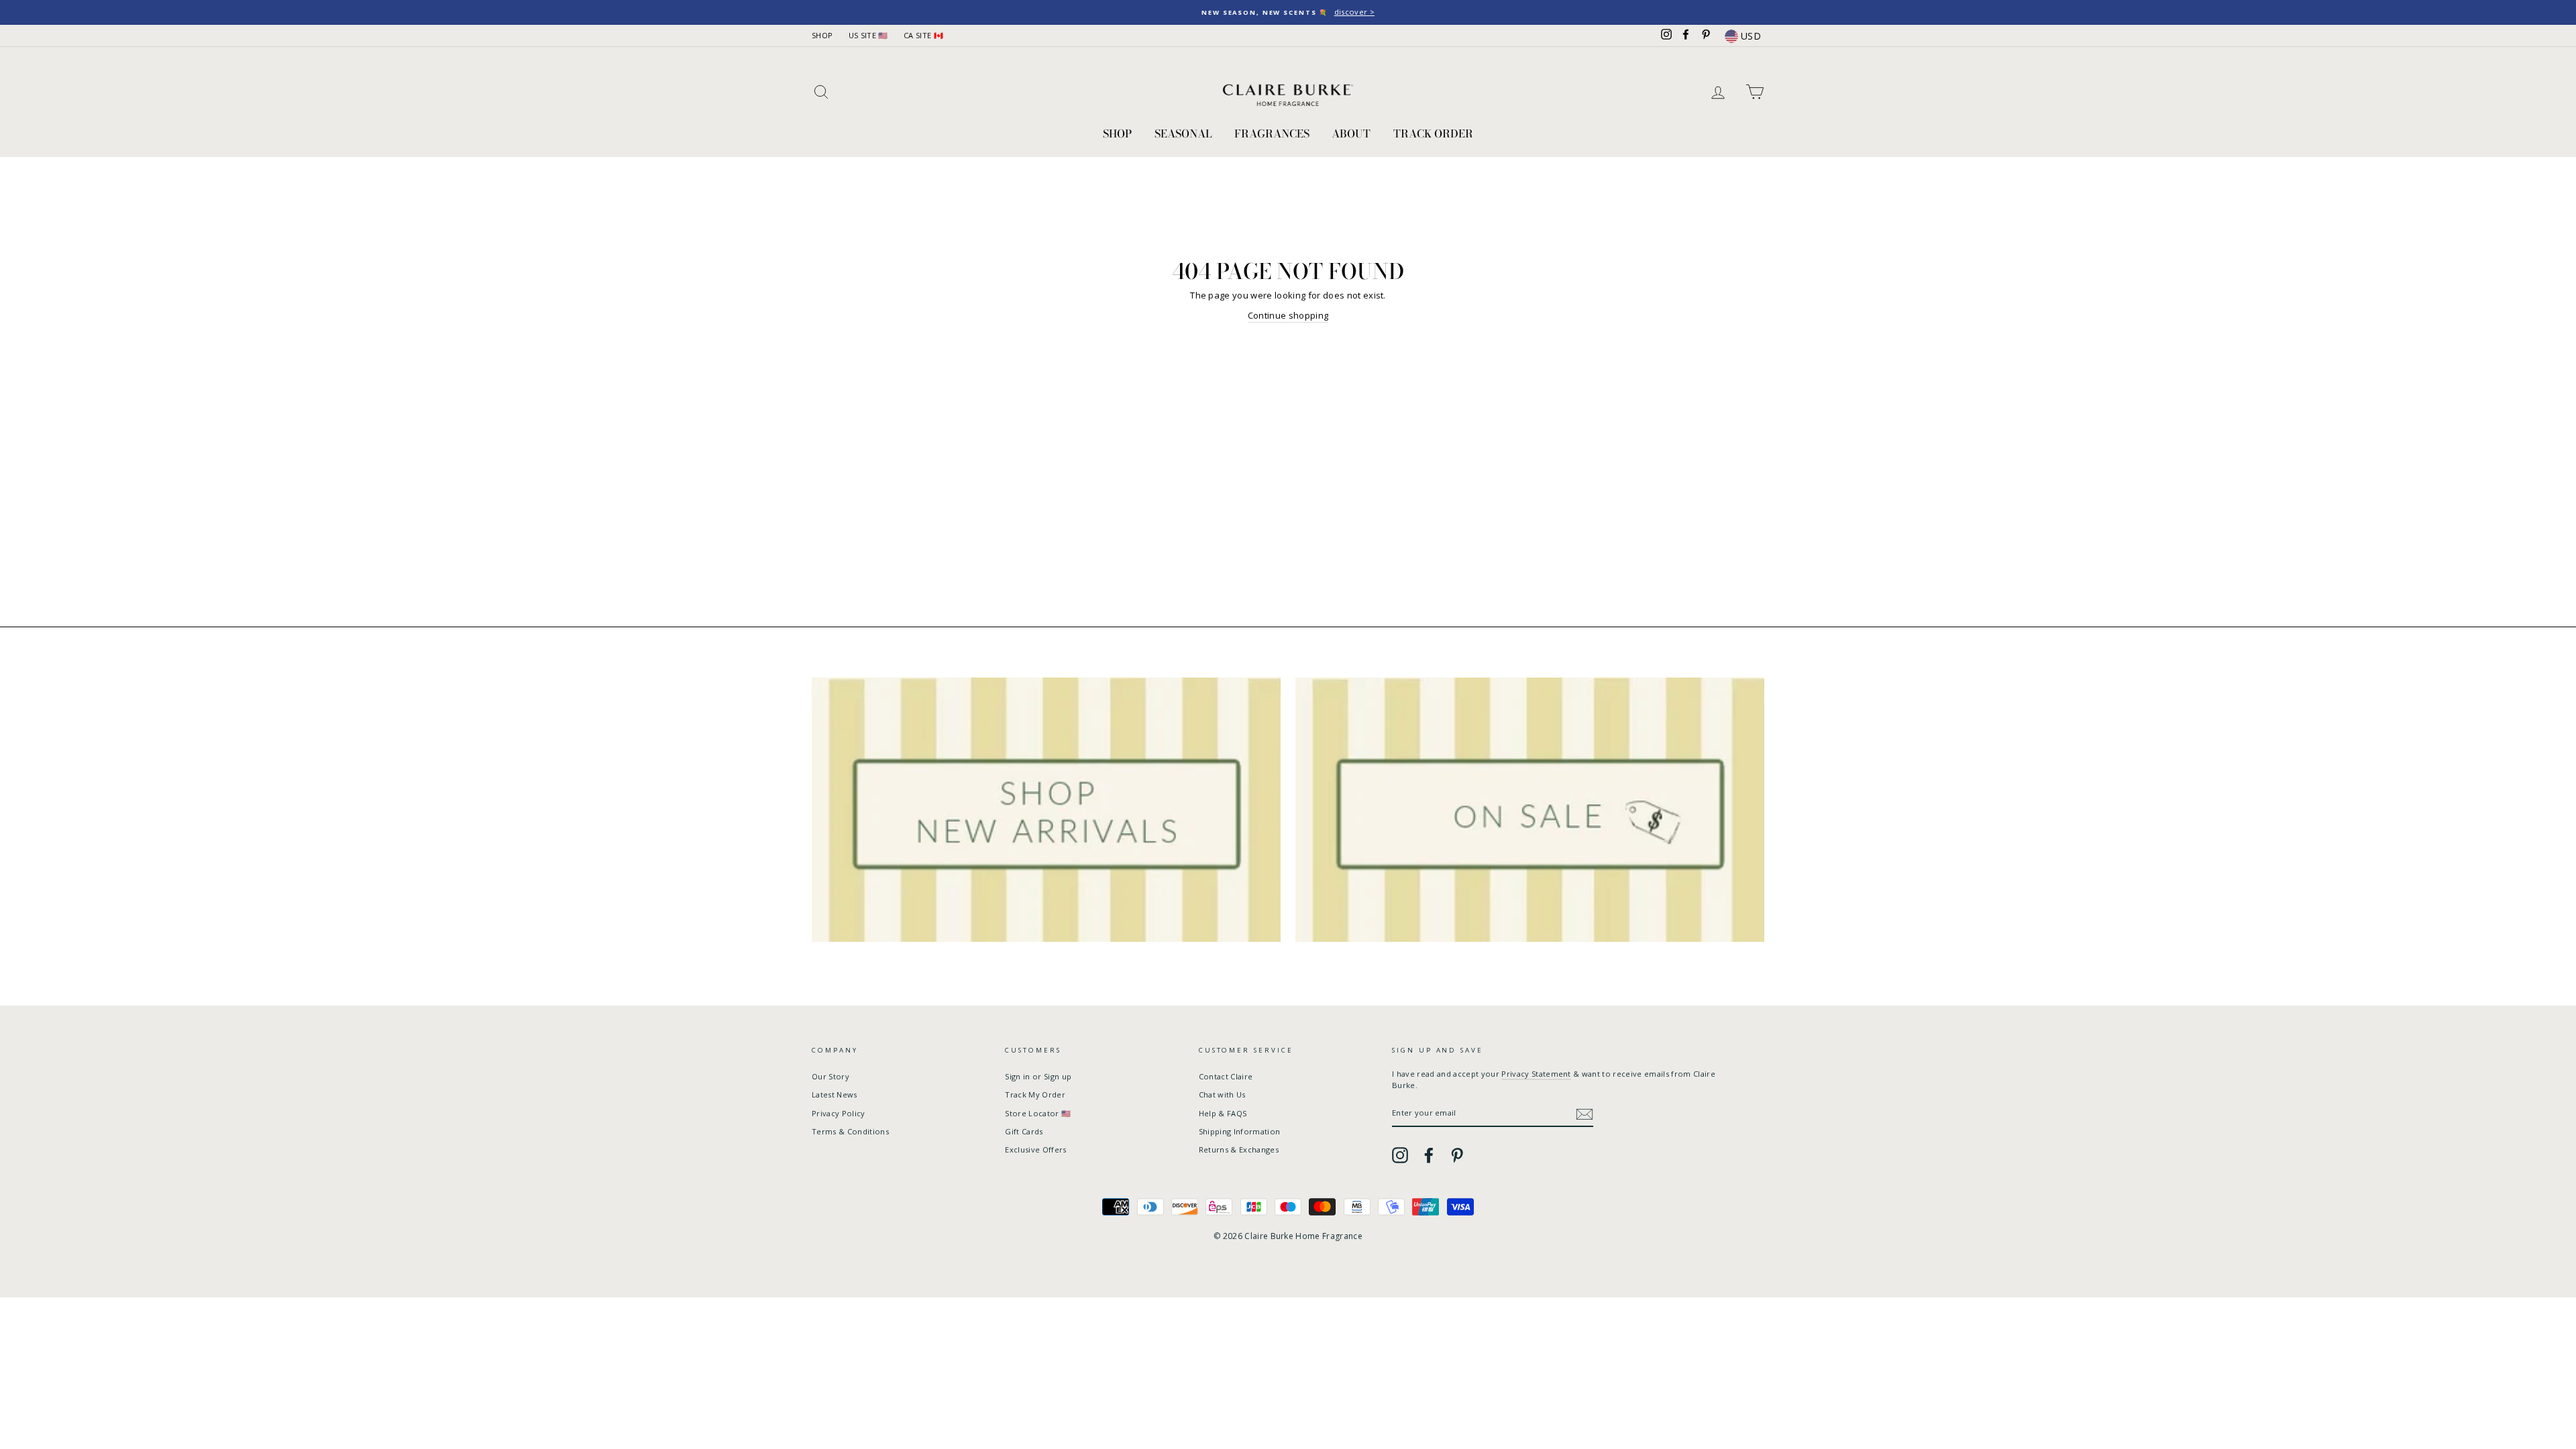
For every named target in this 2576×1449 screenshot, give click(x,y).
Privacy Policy (839, 1113)
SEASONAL (1183, 133)
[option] (1288, 12)
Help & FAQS (1223, 1113)
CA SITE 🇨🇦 (923, 35)
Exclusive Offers (1035, 1149)
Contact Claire (1226, 1076)
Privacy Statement (1536, 1074)
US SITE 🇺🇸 (868, 35)
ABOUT (1351, 133)
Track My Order (1035, 1094)
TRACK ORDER (1433, 133)
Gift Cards (1024, 1131)
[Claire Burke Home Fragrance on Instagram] (1400, 1155)
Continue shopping (1288, 315)
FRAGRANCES (1272, 133)
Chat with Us (1222, 1094)
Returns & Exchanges (1239, 1149)
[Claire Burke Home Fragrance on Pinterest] (1457, 1155)
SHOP (822, 35)
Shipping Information (1240, 1131)
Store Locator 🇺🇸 (1038, 1113)
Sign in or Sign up (1038, 1076)
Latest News (835, 1094)
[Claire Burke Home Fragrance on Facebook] (1429, 1155)
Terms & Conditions (850, 1131)
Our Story (830, 1076)
